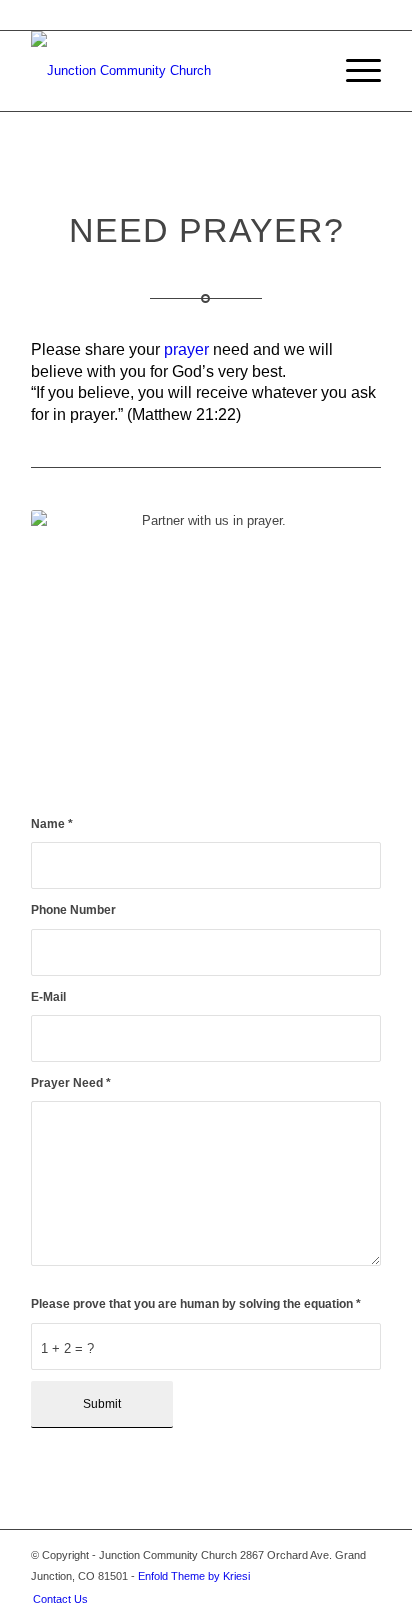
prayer (186, 349)
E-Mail (48, 997)
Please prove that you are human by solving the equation (196, 1304)
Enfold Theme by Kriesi (194, 1576)
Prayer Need (71, 1083)
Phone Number (73, 910)
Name (52, 824)
